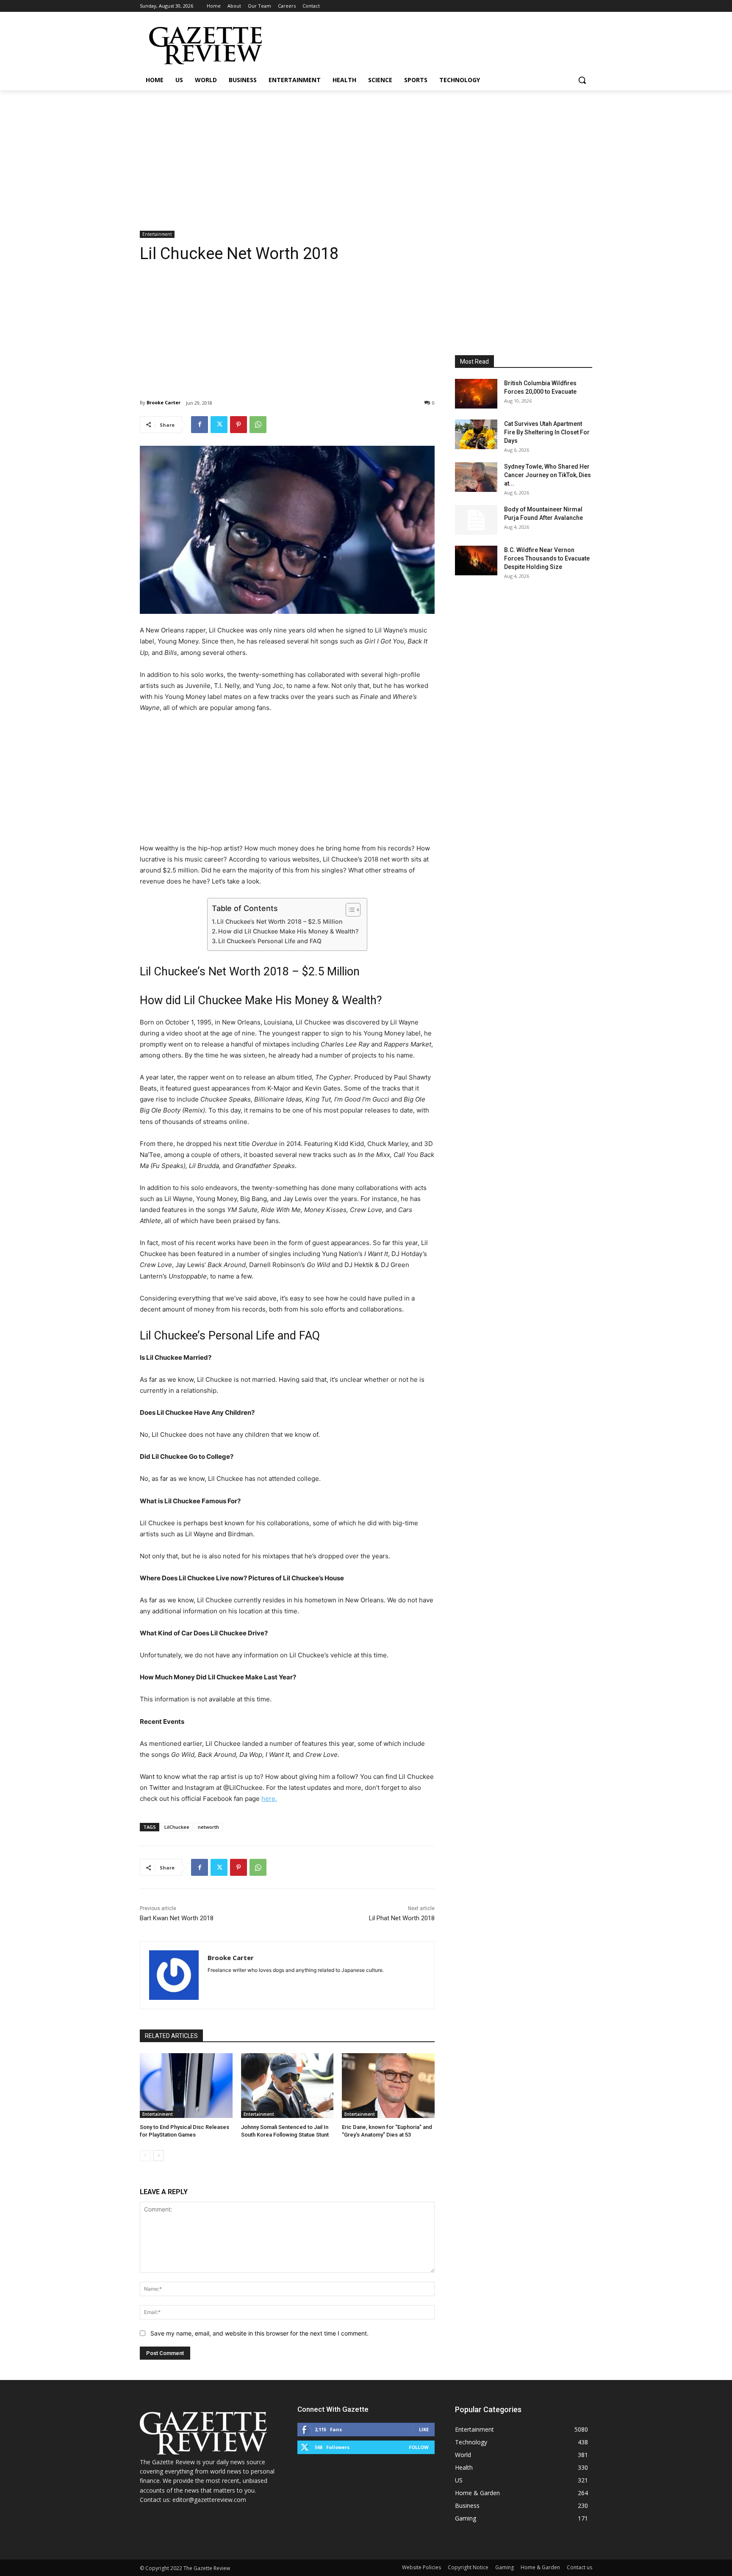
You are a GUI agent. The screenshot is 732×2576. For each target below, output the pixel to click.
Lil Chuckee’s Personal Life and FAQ (270, 941)
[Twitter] (219, 425)
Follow (419, 2447)
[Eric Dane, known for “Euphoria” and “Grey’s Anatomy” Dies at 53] (388, 2086)
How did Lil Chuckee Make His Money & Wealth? (288, 931)
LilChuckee (177, 1827)
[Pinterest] (238, 425)
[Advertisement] (366, 154)
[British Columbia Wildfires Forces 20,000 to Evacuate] (476, 394)
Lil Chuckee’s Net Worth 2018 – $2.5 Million (280, 921)
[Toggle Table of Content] (349, 910)
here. (269, 1799)
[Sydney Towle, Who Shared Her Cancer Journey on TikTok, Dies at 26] (476, 477)
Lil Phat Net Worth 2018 (402, 1918)
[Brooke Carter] (174, 1975)
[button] (582, 80)
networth (208, 1827)
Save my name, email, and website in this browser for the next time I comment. (259, 2333)
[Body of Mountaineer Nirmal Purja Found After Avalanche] (476, 520)
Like (424, 2429)
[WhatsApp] (258, 425)
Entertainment (157, 234)
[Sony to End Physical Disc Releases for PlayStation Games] (186, 2086)
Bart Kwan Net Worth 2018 (177, 1918)
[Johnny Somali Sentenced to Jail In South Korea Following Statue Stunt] (287, 2086)
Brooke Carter (164, 402)
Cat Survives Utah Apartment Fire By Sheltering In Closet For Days (547, 432)
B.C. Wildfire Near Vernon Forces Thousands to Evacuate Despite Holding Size (547, 558)
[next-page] (159, 2156)
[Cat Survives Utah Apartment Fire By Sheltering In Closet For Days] (476, 434)
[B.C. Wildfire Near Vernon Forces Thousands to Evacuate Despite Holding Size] (476, 560)
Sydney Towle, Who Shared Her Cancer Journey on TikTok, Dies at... (548, 475)
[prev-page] (145, 2156)
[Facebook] (200, 425)
